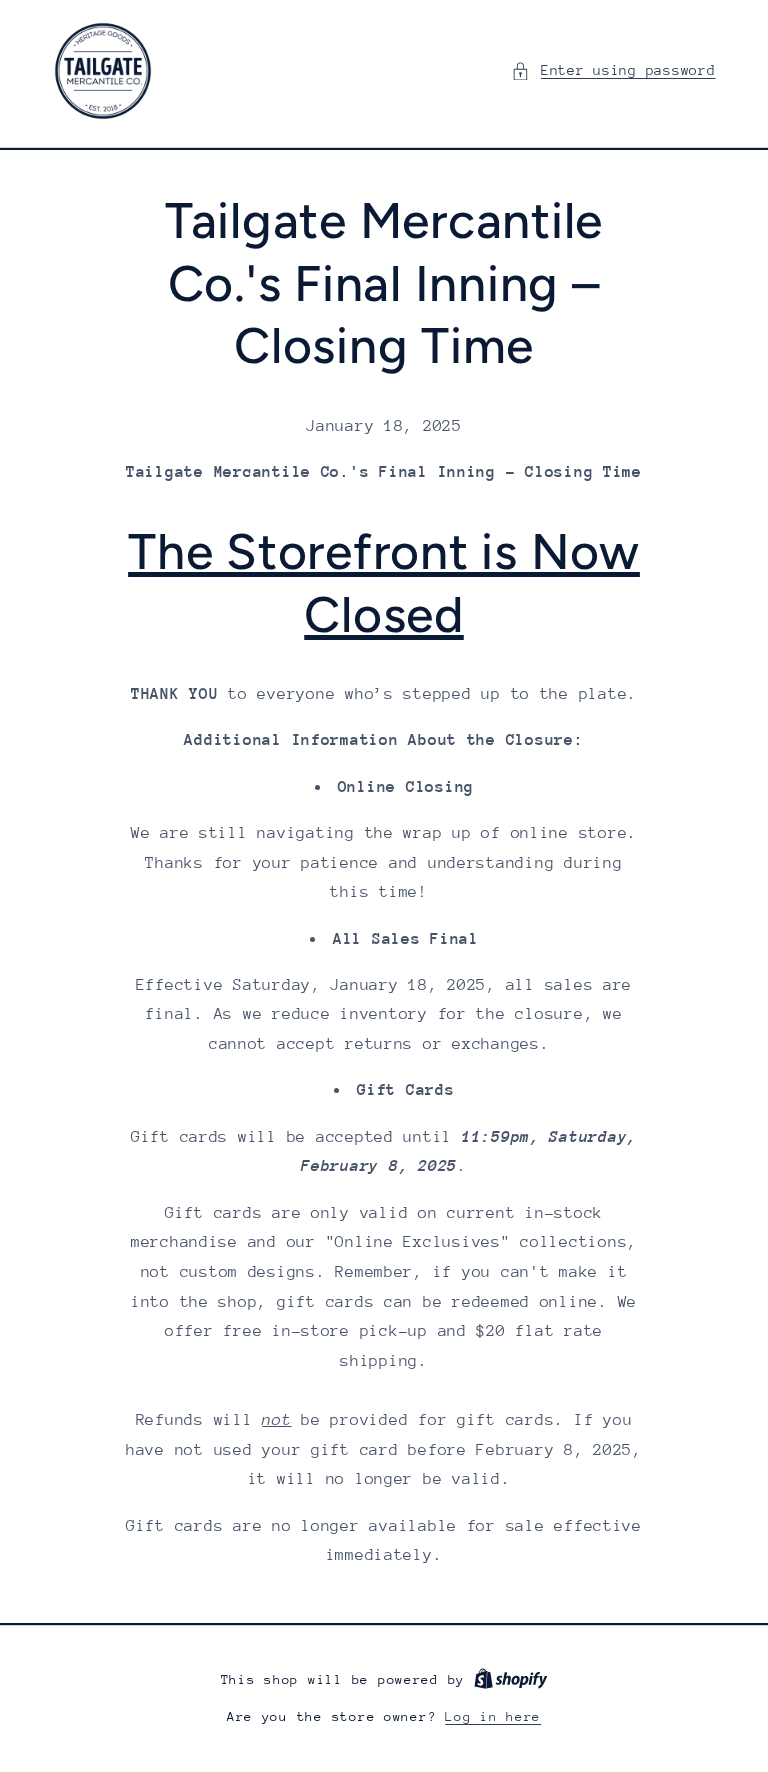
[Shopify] (511, 1679)
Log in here (493, 1716)
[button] (613, 71)
